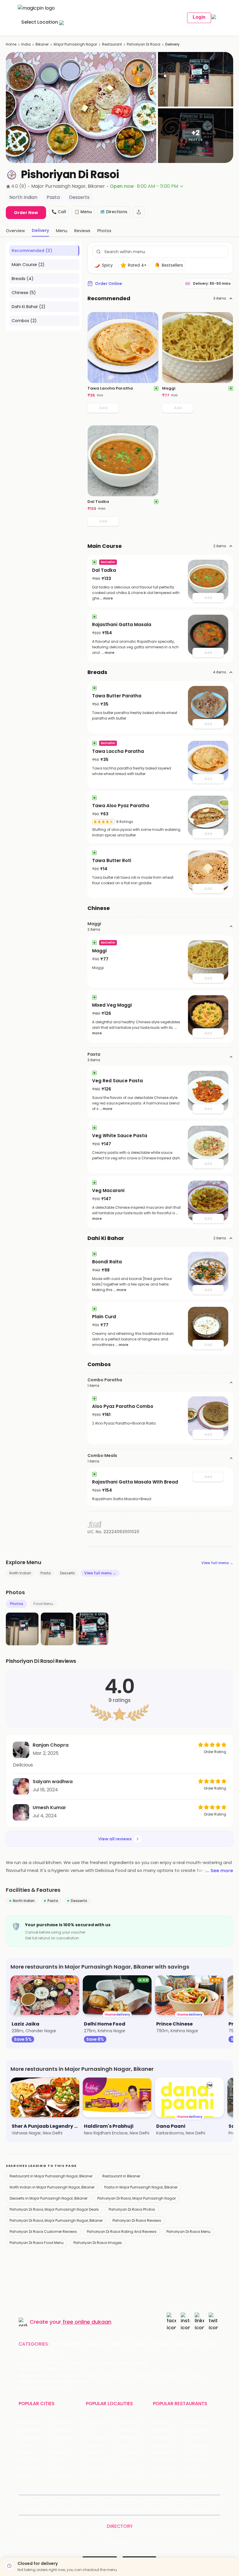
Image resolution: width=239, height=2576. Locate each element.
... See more (219, 1871)
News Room (40, 2500)
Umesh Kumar (49, 1808)
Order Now (26, 213)
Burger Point (198, 2430)
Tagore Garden (134, 2476)
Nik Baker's (163, 2437)
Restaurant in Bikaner (121, 2176)
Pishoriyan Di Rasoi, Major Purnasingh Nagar (137, 2198)
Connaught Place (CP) (135, 2468)
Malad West (98, 2468)
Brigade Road (132, 2422)
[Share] (139, 212)
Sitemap (33, 2510)
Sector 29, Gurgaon (135, 2430)
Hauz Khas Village (102, 2476)
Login (199, 17)
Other (56, 2351)
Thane (58, 2461)
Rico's (192, 2468)
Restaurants (67, 2344)
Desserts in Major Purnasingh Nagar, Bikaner (49, 2198)
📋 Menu (83, 212)
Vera (157, 2510)
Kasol (24, 2476)
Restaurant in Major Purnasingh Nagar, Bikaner (51, 2176)
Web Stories (202, 2510)
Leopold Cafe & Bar (202, 2461)
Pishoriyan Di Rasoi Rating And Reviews (122, 2232)
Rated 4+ (137, 265)
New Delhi (28, 2422)
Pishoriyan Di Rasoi (144, 44)
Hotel (210, 2344)
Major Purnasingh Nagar (75, 44)
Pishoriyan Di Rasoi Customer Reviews (43, 2232)
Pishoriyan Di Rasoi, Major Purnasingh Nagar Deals (54, 2209)
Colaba (126, 2461)
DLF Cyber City (101, 2437)
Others (119, 2542)
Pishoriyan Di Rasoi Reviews (137, 2220)
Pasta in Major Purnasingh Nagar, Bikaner (141, 2187)
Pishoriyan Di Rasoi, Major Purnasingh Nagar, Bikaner (56, 2220)
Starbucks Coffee (169, 2461)
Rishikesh (28, 2468)
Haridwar (60, 2476)
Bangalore (29, 2430)
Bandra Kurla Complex (102, 2461)
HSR (90, 2430)
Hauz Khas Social (202, 2476)
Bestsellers (172, 265)
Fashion (115, 2344)
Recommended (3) (32, 251)
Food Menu (43, 1604)
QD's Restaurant (169, 2476)
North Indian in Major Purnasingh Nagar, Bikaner (52, 2187)
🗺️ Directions (114, 212)
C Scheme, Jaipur (135, 2453)
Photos (16, 1604)
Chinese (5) (24, 293)
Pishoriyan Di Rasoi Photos (132, 2209)
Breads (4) (23, 279)
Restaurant (112, 44)
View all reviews (115, 1839)
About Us (64, 2500)
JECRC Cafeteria (202, 2453)
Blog (108, 2500)
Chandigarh (64, 2430)
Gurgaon (60, 2422)
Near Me (125, 2500)
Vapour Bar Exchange (169, 2453)
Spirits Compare (153, 2500)
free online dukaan (87, 2322)
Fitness (161, 2344)
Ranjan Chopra (51, 1745)
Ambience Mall (134, 2437)
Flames (193, 2437)
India (26, 44)
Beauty (94, 2344)
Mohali (25, 2453)
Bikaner (42, 44)
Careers (178, 2510)
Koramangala (100, 2422)
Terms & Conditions (192, 2500)
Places (52, 2510)
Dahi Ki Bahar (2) (29, 307)
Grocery (138, 2344)
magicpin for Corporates (124, 2510)
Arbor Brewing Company (169, 2430)
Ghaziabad (30, 2437)
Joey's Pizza (165, 2468)
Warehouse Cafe (202, 2445)
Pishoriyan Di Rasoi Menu (188, 2232)
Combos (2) (24, 321)
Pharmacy (33, 2351)
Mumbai (60, 2453)
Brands (89, 2510)
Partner (71, 2510)
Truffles (161, 2422)
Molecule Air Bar (169, 2445)
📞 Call (59, 212)
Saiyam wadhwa (53, 1782)
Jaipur (25, 2445)
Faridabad (62, 2437)
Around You (88, 2500)
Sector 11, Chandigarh (102, 2453)
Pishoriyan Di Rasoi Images (98, 2243)
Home (11, 44)
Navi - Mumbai (34, 2461)
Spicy (107, 265)
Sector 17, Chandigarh (135, 2445)
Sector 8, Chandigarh (102, 2445)
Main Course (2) (28, 265)
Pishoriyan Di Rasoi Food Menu (37, 2243)
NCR (56, 2445)
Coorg (58, 2468)
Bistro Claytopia (202, 2422)
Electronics (186, 2344)
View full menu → (217, 1563)
